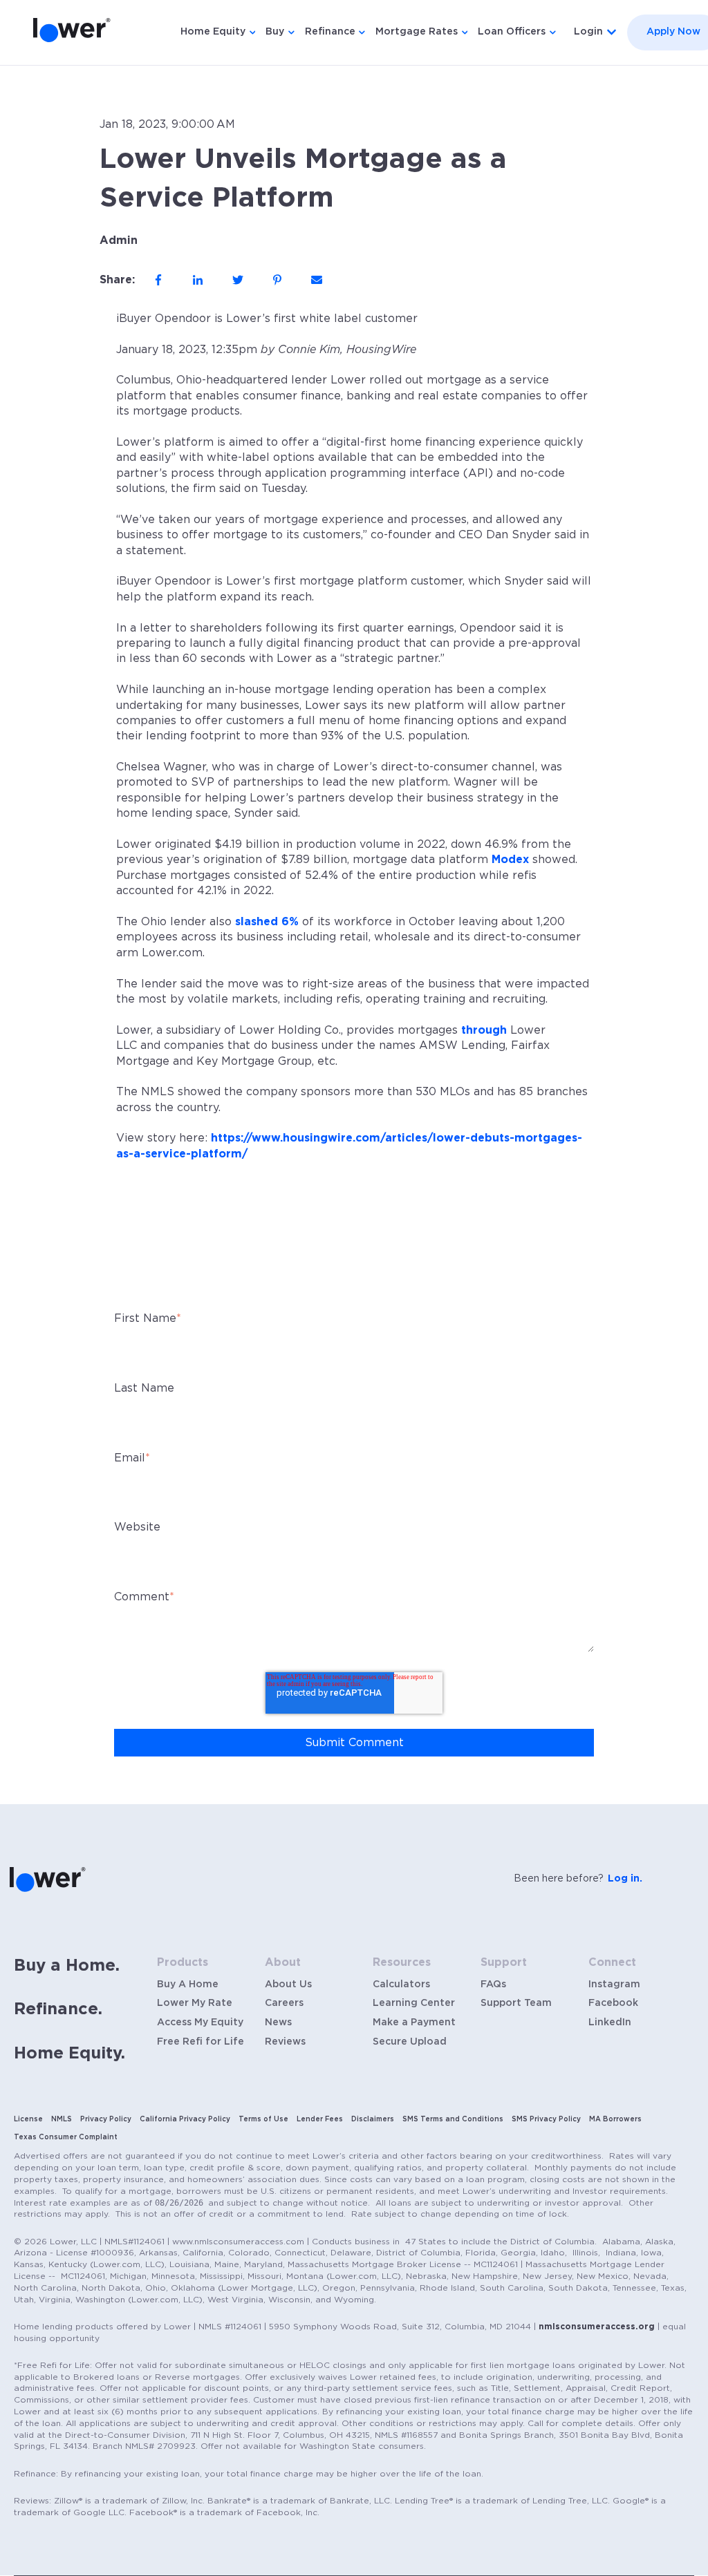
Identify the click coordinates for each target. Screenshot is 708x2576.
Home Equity (213, 32)
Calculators (401, 1985)
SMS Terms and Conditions (453, 2119)
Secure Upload (410, 2042)
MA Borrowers (615, 2119)
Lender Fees (320, 2119)
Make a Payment (414, 2023)
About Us (288, 1985)
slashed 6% (267, 922)
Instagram (614, 1985)
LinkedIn (610, 2023)
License (28, 2119)
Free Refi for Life (201, 2042)
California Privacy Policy (185, 2119)
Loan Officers (512, 32)
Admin (119, 240)
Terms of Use (263, 2119)
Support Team (516, 2003)
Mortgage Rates (417, 32)
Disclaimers (373, 2119)
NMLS (62, 2119)
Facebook (613, 2003)
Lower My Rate (195, 2003)
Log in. (625, 1879)
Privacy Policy (106, 2119)
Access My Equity (200, 2023)
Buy (275, 32)
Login (588, 32)
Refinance (330, 32)
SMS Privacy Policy (546, 2119)
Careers (284, 2003)
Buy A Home (188, 1985)
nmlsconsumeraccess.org (597, 2327)
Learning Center (414, 2003)
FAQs (493, 1985)
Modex (510, 860)
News (278, 2023)
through (484, 1030)
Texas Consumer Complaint (66, 2137)
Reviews (285, 2042)
